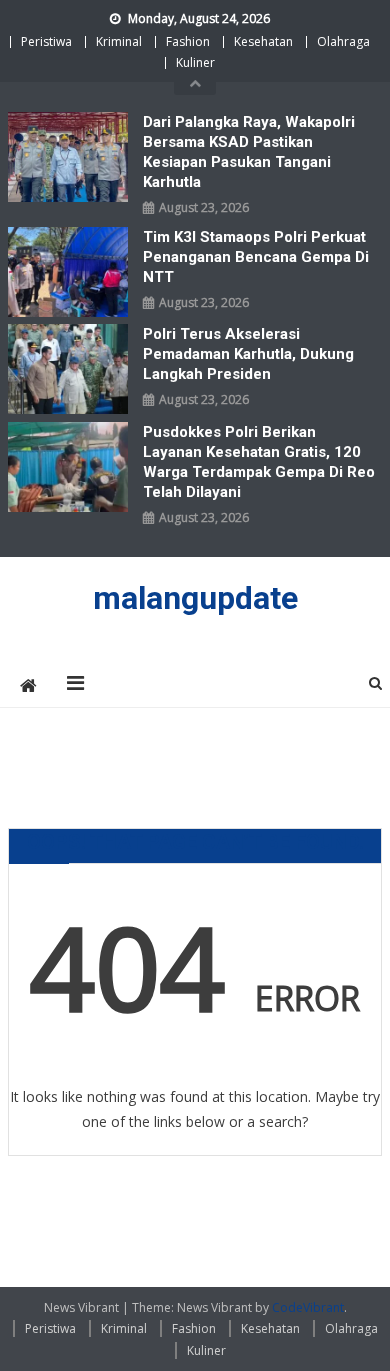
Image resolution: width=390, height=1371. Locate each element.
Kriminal (119, 41)
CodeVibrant (308, 1307)
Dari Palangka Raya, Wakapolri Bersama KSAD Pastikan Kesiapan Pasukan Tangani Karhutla (249, 152)
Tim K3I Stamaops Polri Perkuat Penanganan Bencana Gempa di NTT (256, 257)
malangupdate (195, 598)
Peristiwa (46, 41)
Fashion (188, 41)
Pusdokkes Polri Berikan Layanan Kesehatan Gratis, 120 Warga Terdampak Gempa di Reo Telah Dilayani (259, 462)
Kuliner (195, 62)
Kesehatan (263, 41)
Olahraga (343, 41)
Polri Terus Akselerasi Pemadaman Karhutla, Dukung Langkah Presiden (248, 354)
